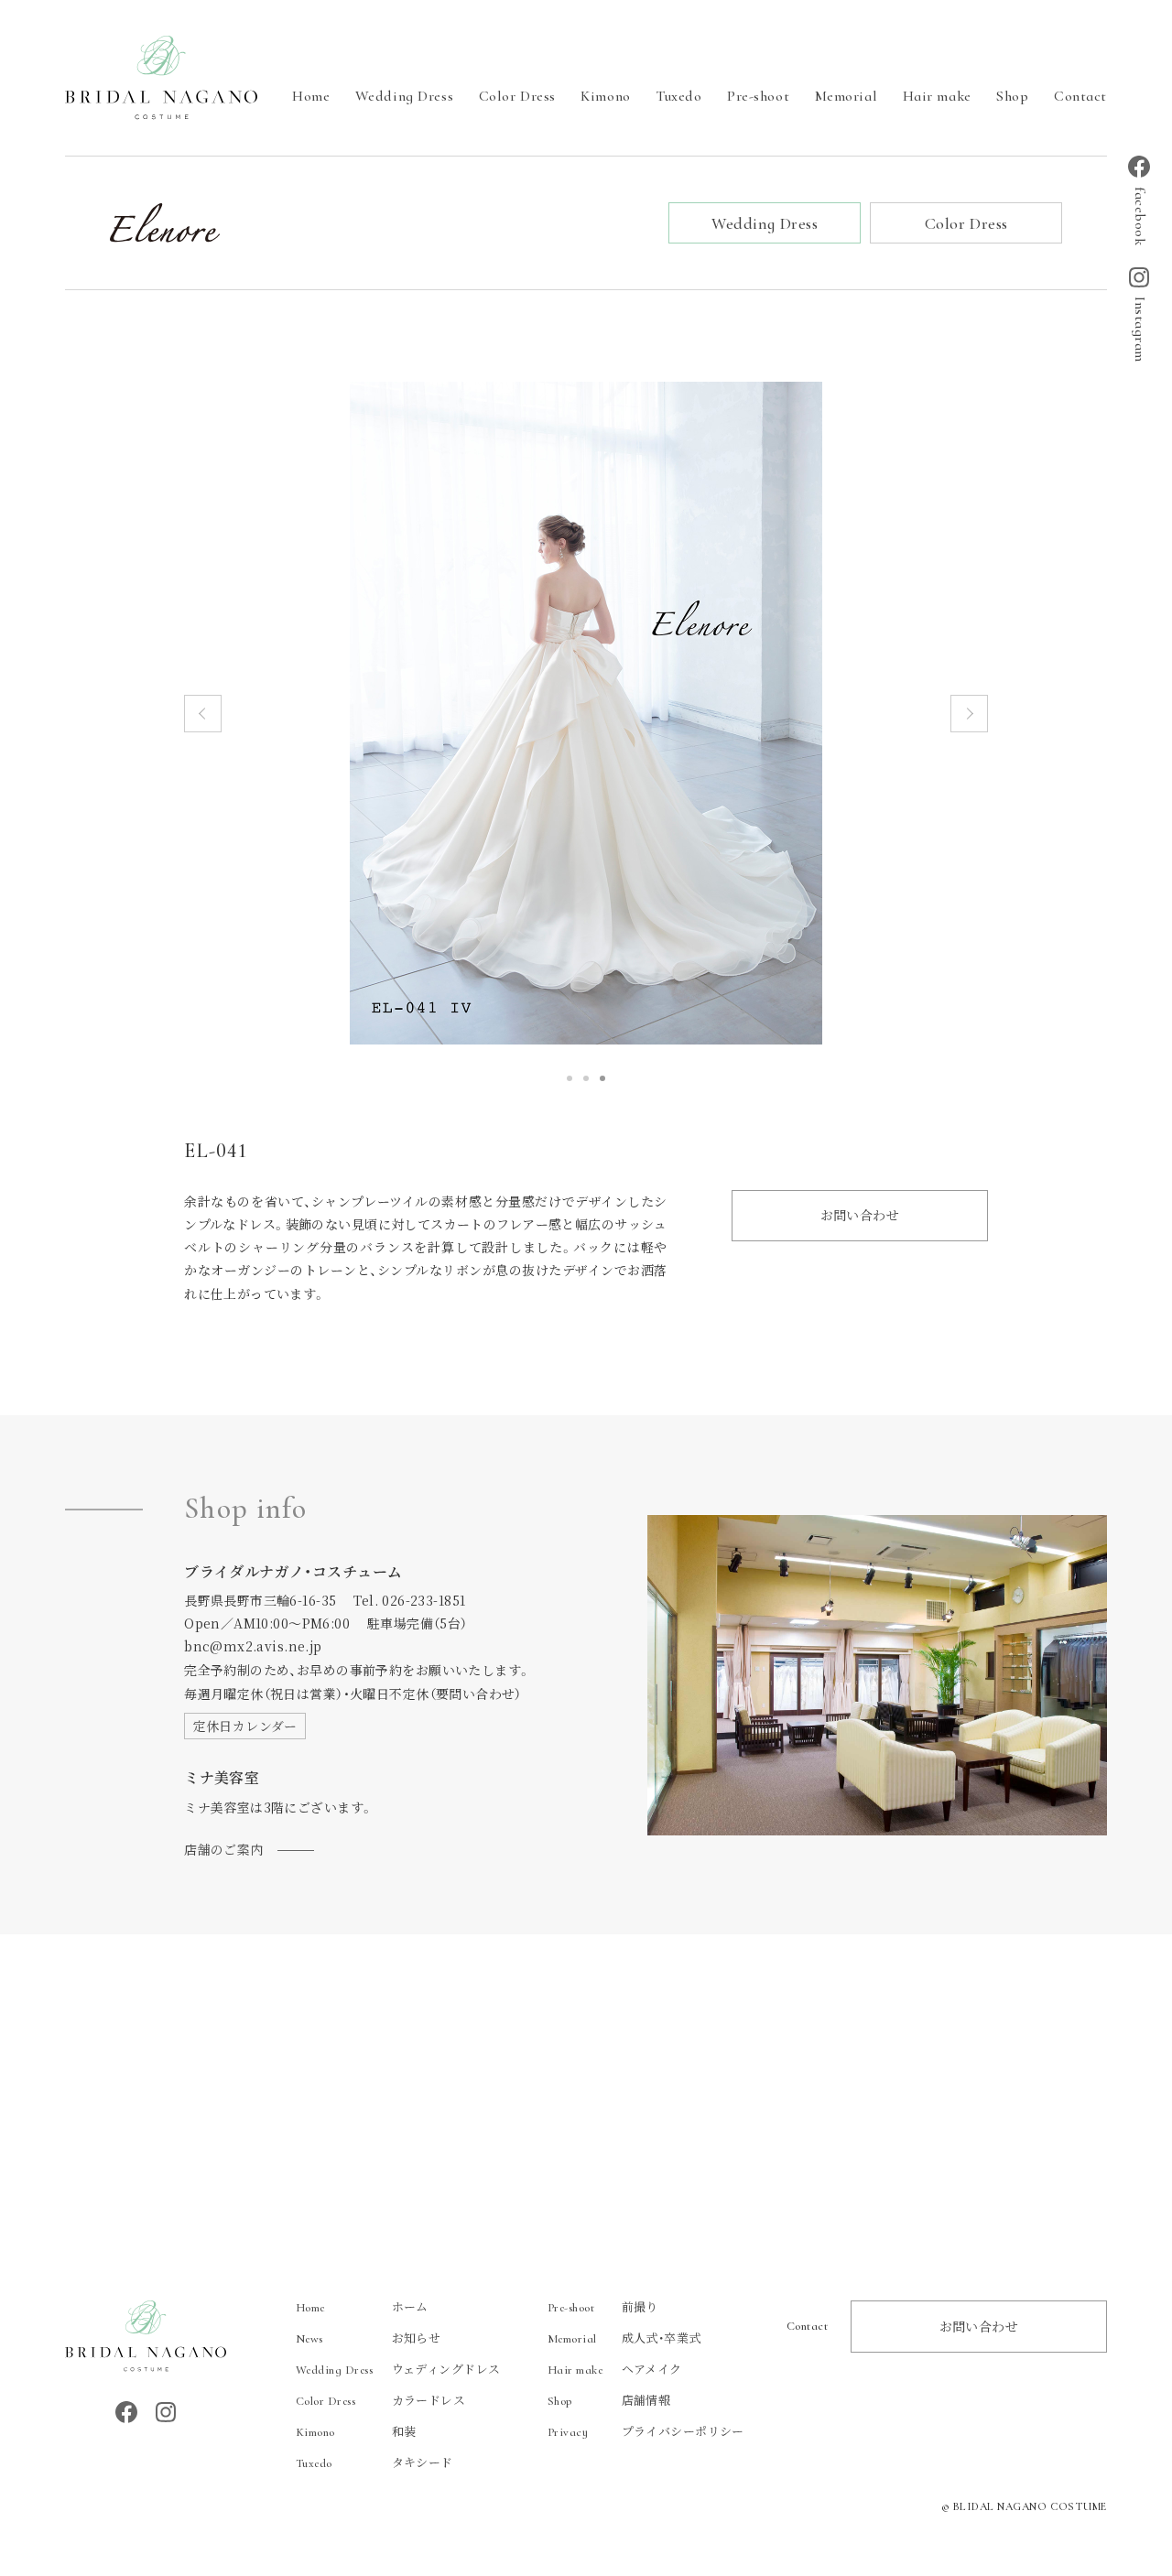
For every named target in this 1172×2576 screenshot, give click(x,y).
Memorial (846, 96)
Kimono (605, 96)
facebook (1140, 216)
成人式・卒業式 (624, 2338)
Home (311, 96)
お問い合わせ (860, 1215)
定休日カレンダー (245, 1726)
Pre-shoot (758, 96)
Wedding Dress (404, 96)
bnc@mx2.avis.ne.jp (253, 1646)
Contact (1080, 96)
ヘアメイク (615, 2369)
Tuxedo (678, 96)
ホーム (362, 2306)
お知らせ (369, 2338)
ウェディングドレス (398, 2369)
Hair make (937, 96)
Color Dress (517, 96)
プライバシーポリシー (646, 2431)
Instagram (1140, 330)
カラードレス (381, 2400)
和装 (356, 2431)
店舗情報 (609, 2400)
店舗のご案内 (224, 1849)
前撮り (603, 2306)
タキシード (374, 2462)
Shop (1012, 96)
